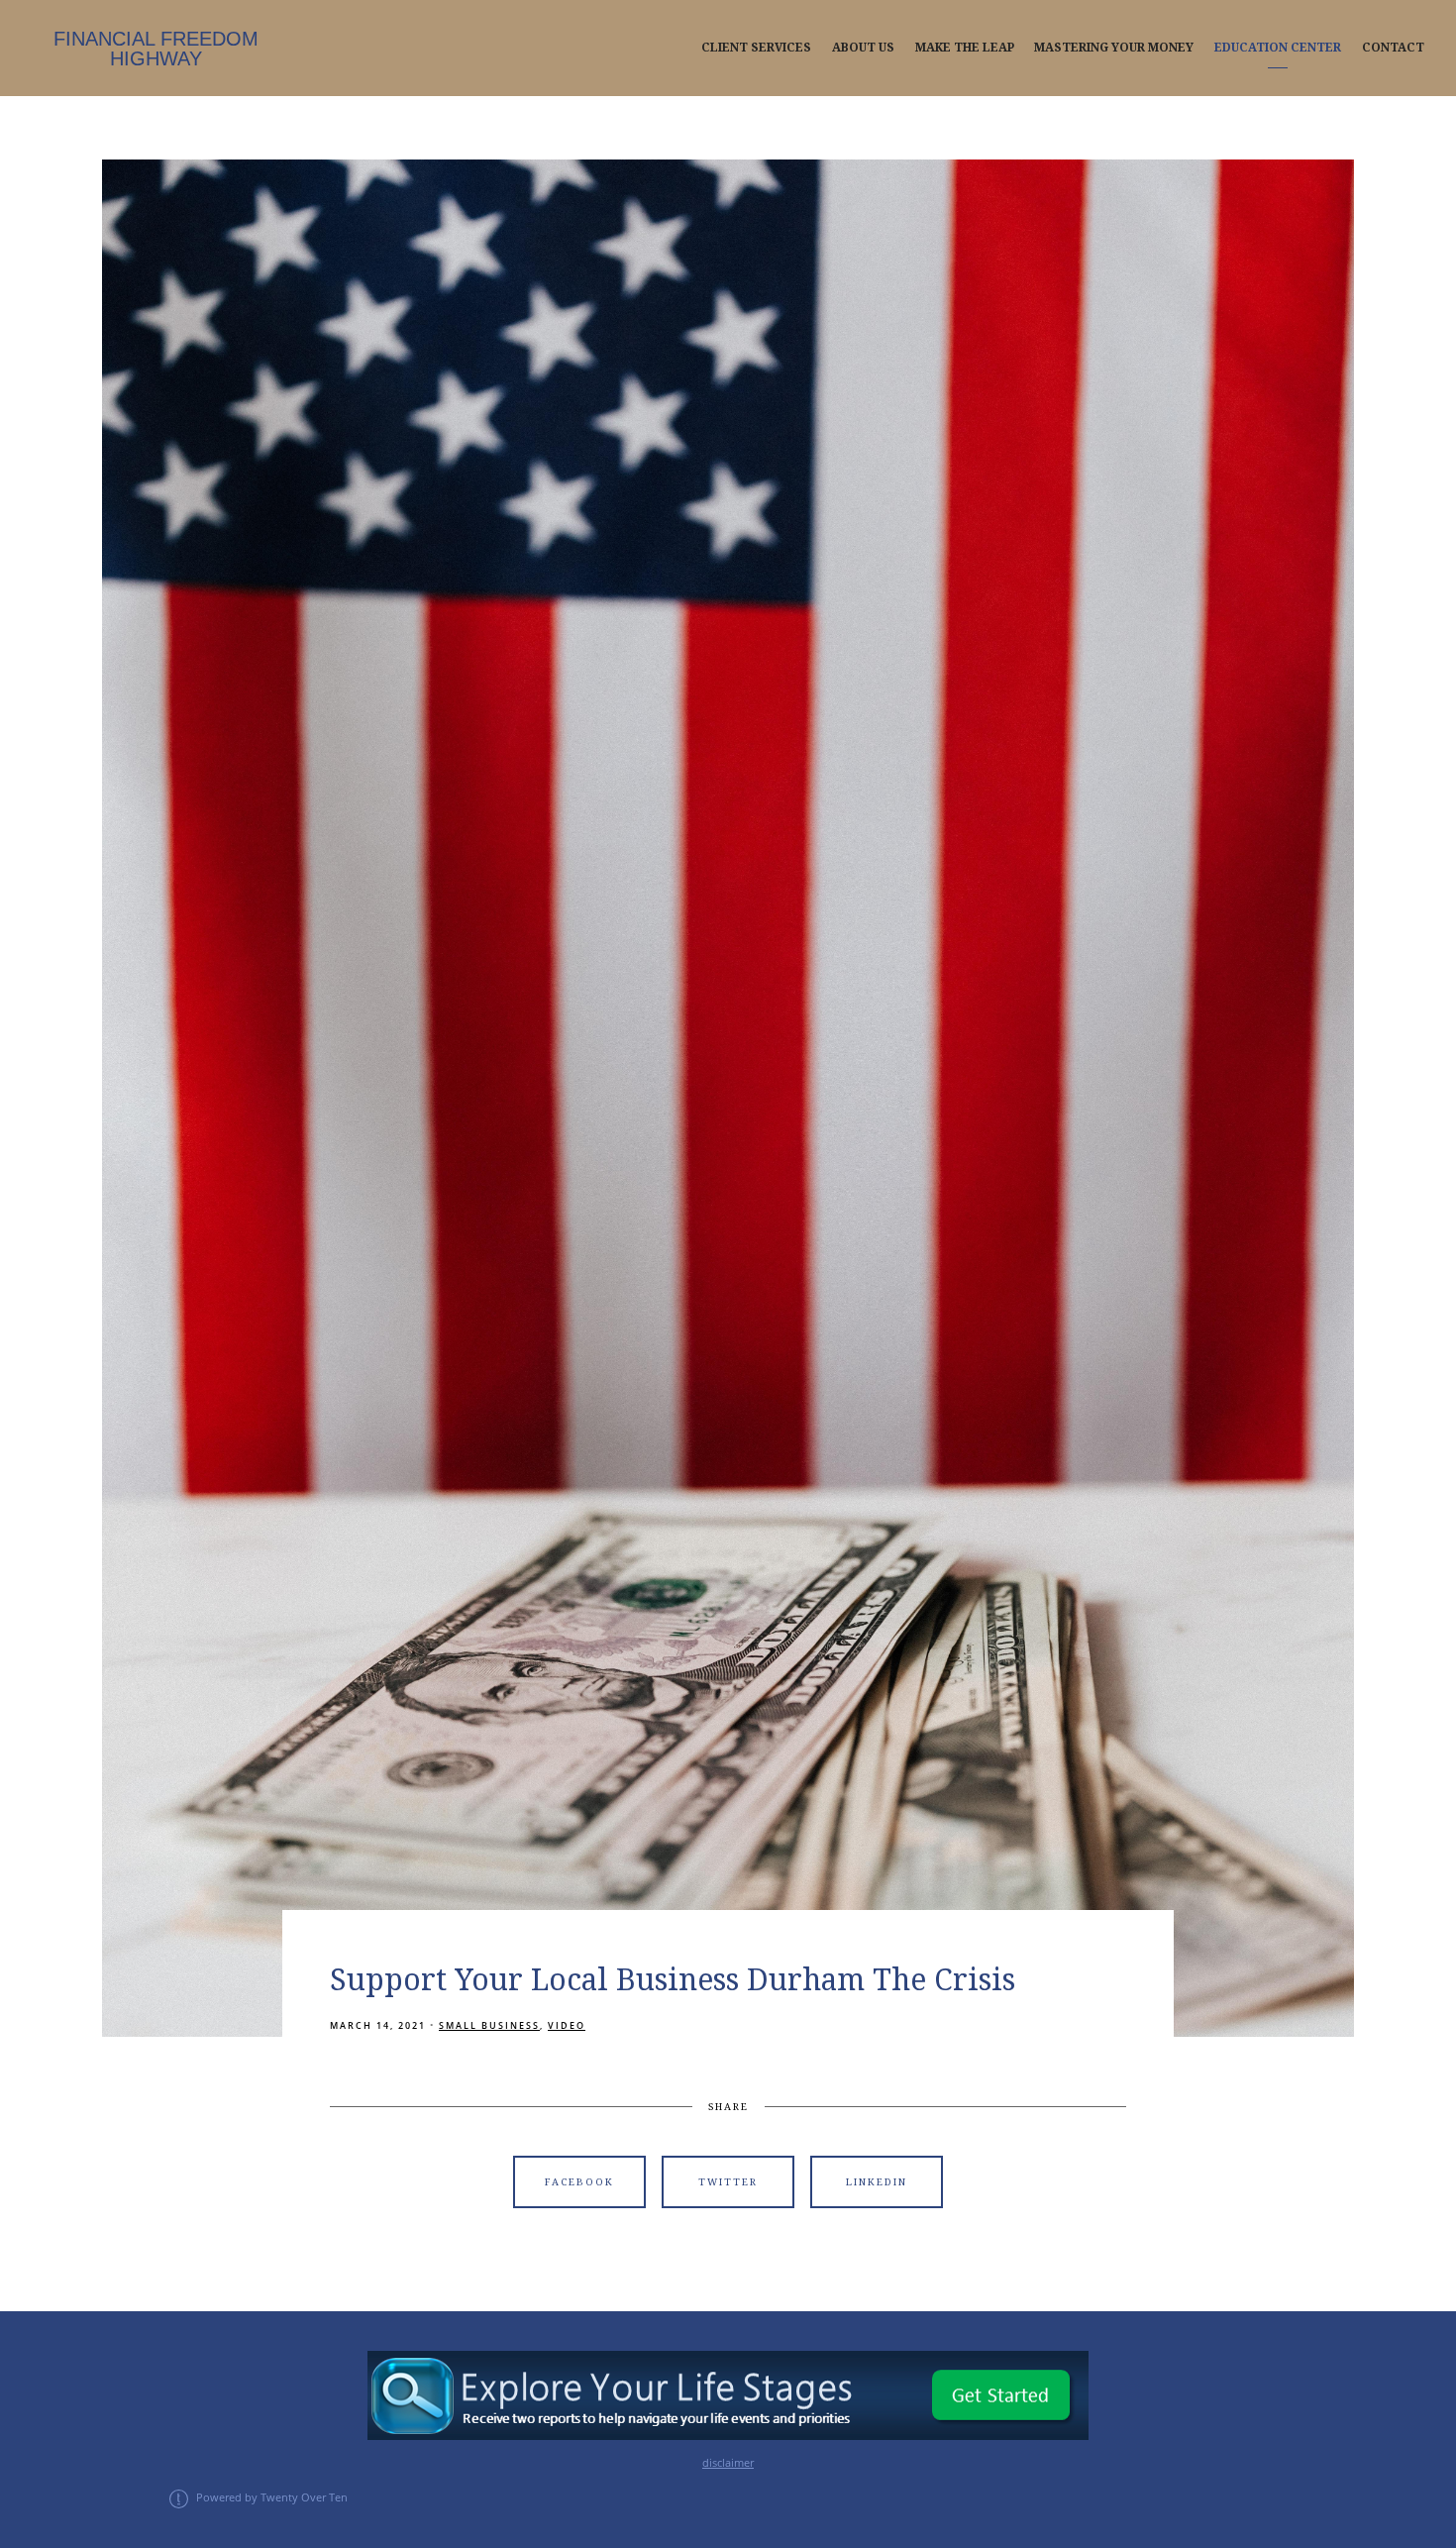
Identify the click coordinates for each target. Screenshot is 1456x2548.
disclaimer (728, 2463)
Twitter (728, 2182)
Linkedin (877, 2182)
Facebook (579, 2182)
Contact (1393, 48)
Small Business (489, 2025)
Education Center (1278, 48)
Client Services (756, 48)
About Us (863, 48)
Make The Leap (965, 48)
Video (567, 2025)
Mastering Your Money (1114, 48)
